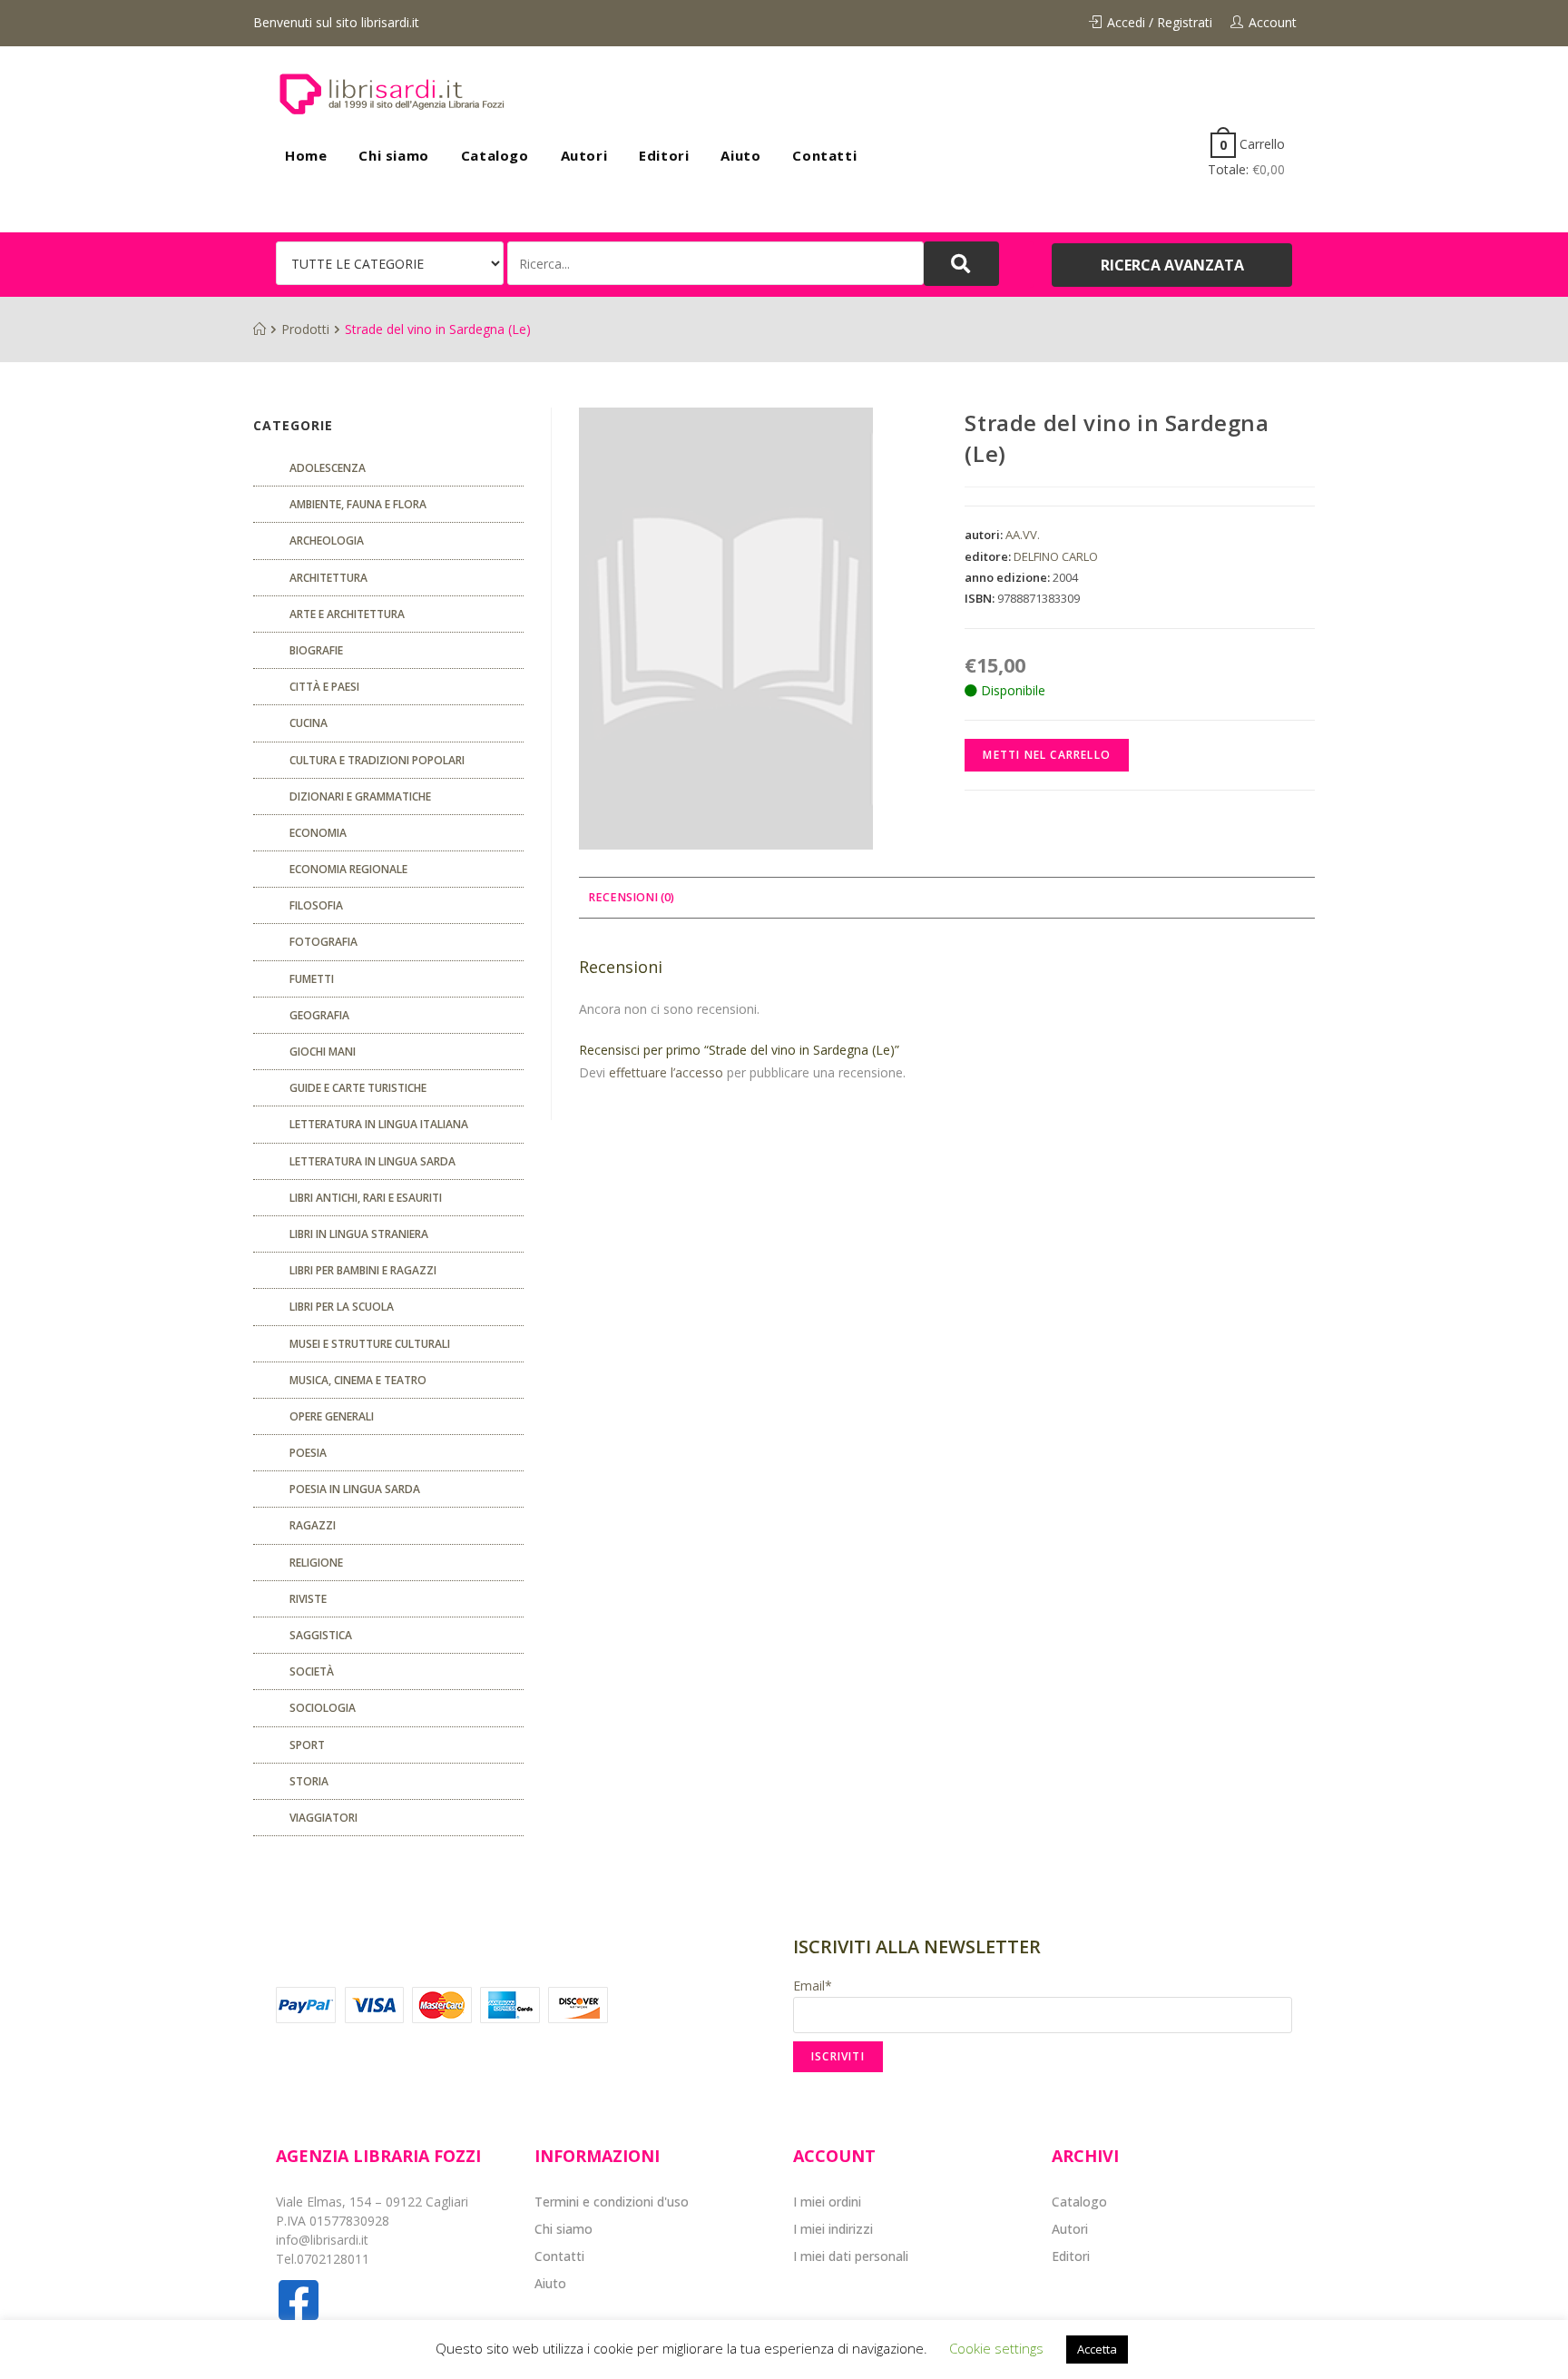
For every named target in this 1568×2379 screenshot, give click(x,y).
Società (312, 1671)
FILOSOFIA (316, 905)
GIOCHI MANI (323, 1052)
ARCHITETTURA (328, 578)
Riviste (308, 1599)
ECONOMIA (318, 833)
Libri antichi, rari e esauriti (366, 1198)
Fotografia (323, 942)
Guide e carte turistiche (358, 1088)
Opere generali (332, 1416)
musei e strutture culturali (370, 1344)
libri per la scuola (342, 1307)
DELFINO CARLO (1056, 556)
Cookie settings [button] (996, 2348)
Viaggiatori (323, 1818)
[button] (1172, 265)
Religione (316, 1563)
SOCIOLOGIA (323, 1708)
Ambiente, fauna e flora (358, 504)
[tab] (631, 898)
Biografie (316, 650)
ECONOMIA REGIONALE (348, 869)
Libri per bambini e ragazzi (363, 1270)
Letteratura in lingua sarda (372, 1161)
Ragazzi (313, 1525)
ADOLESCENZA (328, 468)
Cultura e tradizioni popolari (377, 760)
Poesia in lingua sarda (355, 1489)
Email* (813, 1986)
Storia (309, 1781)
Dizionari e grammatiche (360, 796)
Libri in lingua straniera (359, 1234)
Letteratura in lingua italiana (379, 1124)
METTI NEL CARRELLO (1047, 755)
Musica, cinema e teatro (358, 1380)
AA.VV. (1023, 535)
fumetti (312, 979)
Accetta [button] (1097, 2349)
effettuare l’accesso (666, 1072)
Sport (307, 1745)
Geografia (319, 1015)
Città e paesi (324, 687)
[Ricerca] (715, 263)
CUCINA (309, 723)
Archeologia (327, 541)
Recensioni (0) (631, 897)
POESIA (308, 1453)
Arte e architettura (347, 614)
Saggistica (321, 1635)
